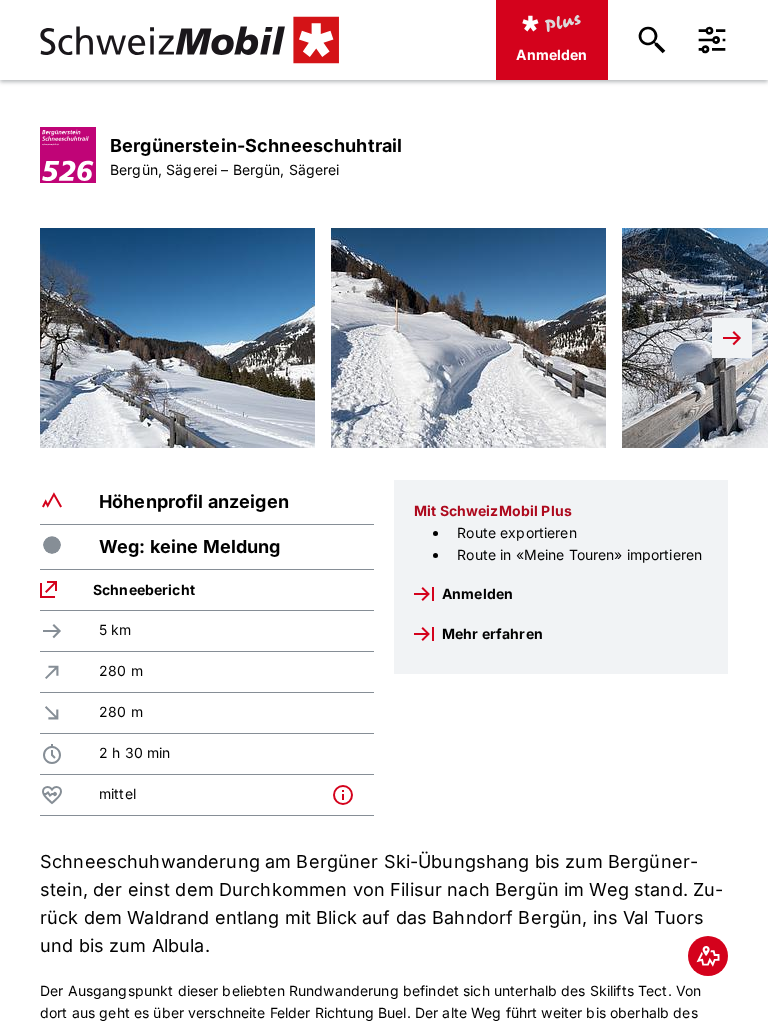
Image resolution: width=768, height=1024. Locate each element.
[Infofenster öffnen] (348, 795)
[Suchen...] (652, 40)
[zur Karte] (708, 956)
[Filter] (712, 40)
